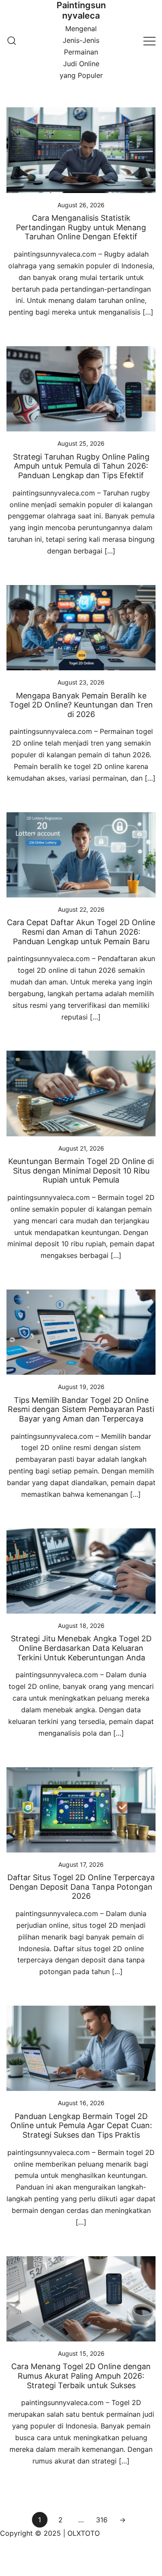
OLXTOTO (84, 2533)
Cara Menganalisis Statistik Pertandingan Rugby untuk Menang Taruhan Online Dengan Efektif (81, 227)
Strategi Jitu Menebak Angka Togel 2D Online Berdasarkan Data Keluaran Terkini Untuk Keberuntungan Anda (81, 1648)
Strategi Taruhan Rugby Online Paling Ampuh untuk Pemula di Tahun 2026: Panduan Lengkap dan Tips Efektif (81, 466)
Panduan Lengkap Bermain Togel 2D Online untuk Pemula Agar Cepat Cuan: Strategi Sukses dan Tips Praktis (81, 2126)
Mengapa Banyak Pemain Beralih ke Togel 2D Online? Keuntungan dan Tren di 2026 (81, 705)
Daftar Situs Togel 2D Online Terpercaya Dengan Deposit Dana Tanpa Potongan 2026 (81, 1887)
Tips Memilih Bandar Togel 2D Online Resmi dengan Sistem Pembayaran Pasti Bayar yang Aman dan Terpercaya (81, 1409)
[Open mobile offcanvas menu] (149, 40)
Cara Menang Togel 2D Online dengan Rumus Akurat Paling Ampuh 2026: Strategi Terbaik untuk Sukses (81, 2376)
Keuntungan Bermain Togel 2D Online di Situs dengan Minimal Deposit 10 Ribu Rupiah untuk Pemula (81, 1171)
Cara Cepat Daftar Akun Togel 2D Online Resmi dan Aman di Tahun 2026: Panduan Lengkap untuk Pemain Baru (81, 932)
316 (102, 2520)
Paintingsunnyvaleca (81, 10)
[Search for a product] (12, 41)
